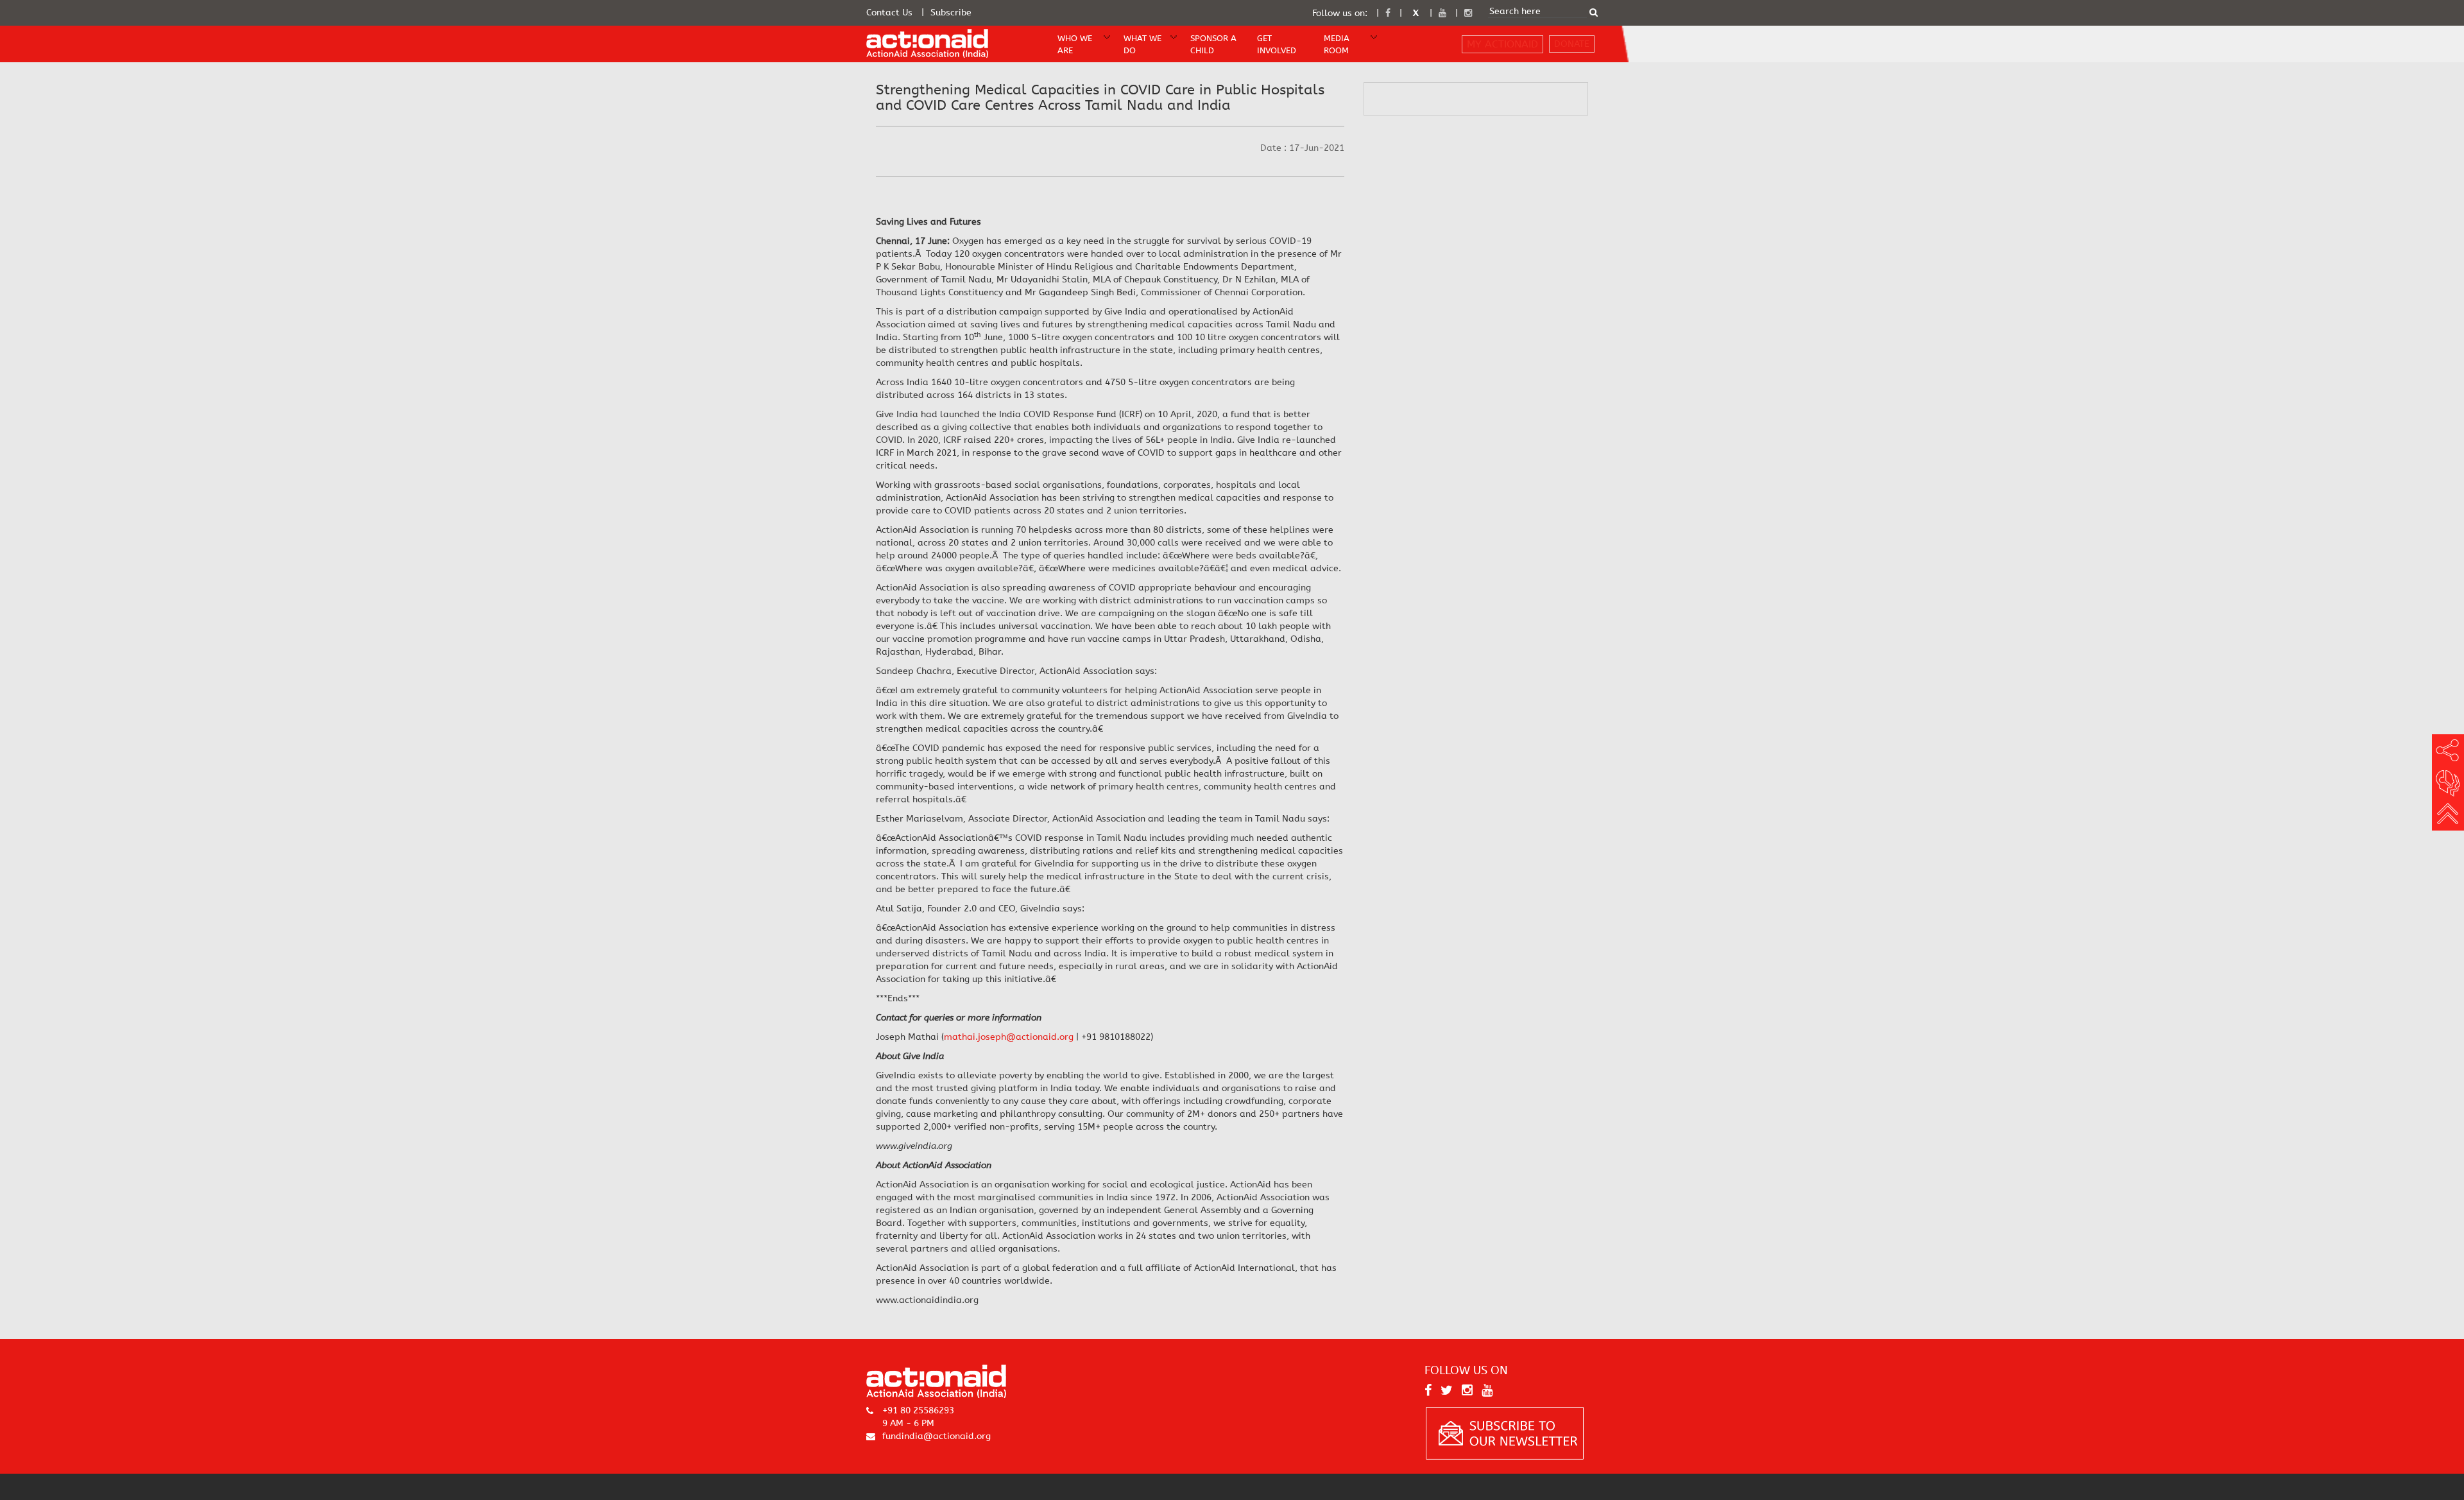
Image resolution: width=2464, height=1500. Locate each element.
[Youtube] (1442, 13)
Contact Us (889, 13)
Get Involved (1277, 44)
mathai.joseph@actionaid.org (1009, 1037)
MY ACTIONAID (1502, 44)
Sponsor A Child (1213, 44)
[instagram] (1468, 13)
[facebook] (1388, 13)
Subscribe (951, 13)
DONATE (1572, 44)
